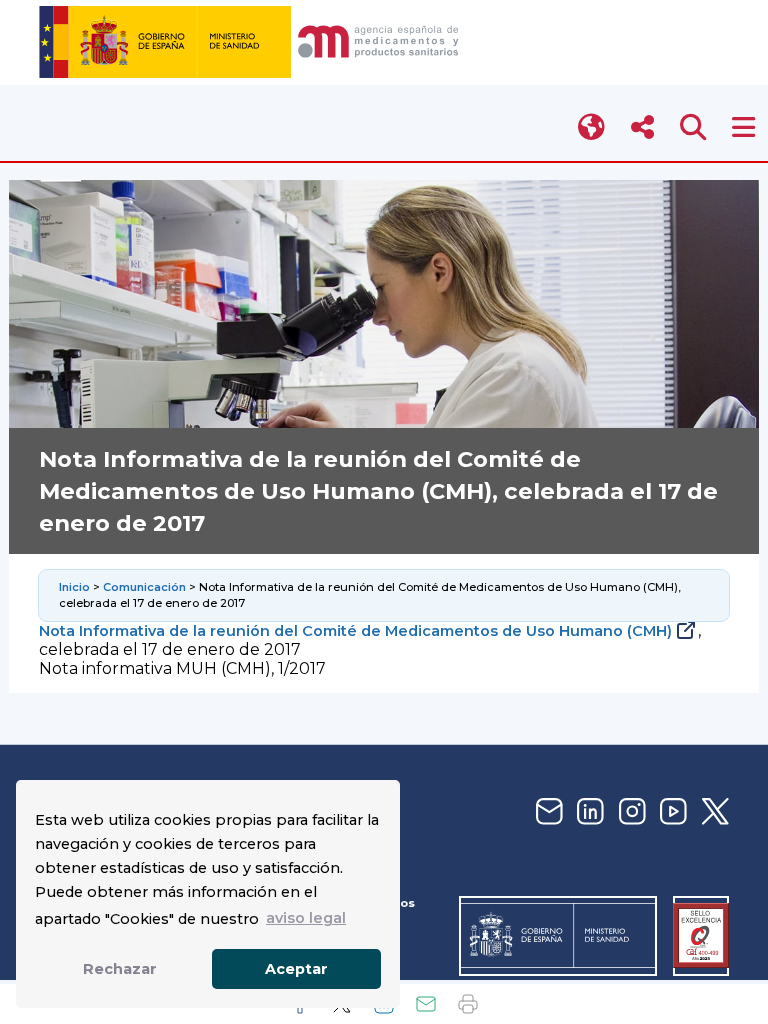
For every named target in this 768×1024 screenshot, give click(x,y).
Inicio (74, 587)
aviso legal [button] (306, 918)
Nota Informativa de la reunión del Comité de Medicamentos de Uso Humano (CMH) (355, 631)
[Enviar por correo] (426, 1004)
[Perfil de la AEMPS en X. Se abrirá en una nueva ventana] (713, 812)
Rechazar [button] (120, 969)
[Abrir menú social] (642, 127)
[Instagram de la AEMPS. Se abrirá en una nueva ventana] (630, 812)
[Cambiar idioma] (592, 127)
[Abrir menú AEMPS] (743, 127)
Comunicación (144, 587)
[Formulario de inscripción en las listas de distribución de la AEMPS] (547, 812)
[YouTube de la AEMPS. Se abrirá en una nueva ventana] (671, 812)
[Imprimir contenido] (468, 1004)
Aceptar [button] (296, 969)
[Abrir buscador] (693, 127)
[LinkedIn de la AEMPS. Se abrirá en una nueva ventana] (588, 812)
